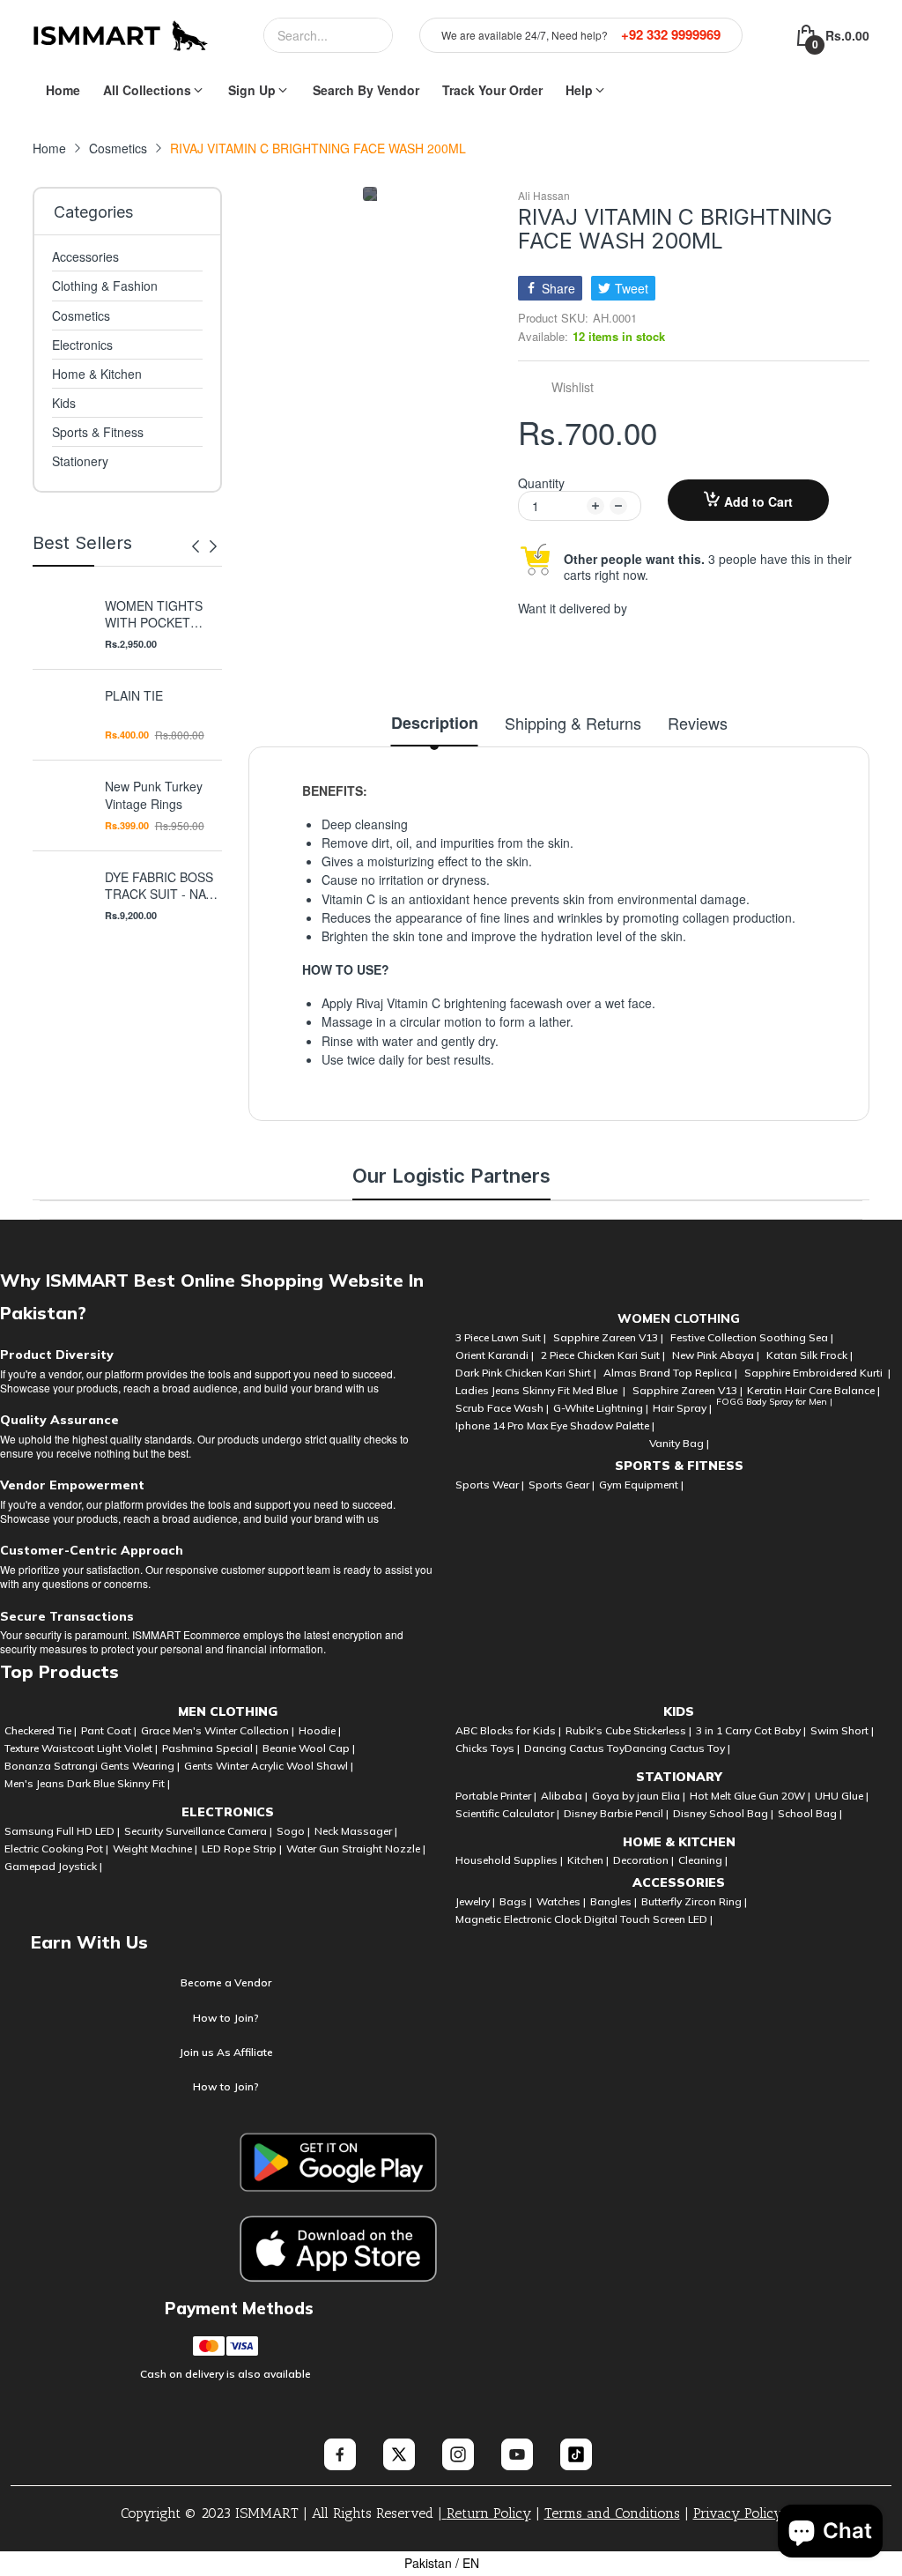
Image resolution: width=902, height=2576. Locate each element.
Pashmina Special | (210, 1748)
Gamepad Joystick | (53, 1866)
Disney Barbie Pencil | (616, 1813)
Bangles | (614, 1901)
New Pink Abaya (713, 1355)
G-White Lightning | (601, 1408)
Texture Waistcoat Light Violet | (81, 1748)
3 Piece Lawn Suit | (502, 1337)
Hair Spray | (682, 1408)
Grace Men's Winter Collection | (218, 1730)
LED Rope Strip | (242, 1848)
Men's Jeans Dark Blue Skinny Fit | (87, 1783)
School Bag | (810, 1813)
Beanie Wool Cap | (309, 1748)
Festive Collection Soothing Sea (749, 1337)
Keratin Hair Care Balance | (813, 1390)
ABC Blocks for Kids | (508, 1730)
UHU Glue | (842, 1796)
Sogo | (293, 1831)
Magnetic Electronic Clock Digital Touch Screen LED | (584, 1919)
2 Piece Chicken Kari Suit (600, 1355)
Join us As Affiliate (226, 2052)
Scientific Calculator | (507, 1813)
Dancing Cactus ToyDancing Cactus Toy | (627, 1748)
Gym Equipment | (641, 1485)
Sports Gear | (562, 1485)
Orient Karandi (492, 1355)
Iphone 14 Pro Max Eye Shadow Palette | (555, 1425)
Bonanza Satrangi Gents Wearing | (92, 1766)
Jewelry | (475, 1901)
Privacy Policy (738, 2513)
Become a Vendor (226, 1982)
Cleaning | (703, 1860)
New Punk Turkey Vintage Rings (154, 795)
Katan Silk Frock (807, 1355)
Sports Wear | (490, 1485)
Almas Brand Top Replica (668, 1373)
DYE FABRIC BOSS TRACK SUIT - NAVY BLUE (163, 886)
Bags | (516, 1901)
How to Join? (226, 2018)
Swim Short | (842, 1730)
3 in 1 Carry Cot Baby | (751, 1730)
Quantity (541, 483)
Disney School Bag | (723, 1813)
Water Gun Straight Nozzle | (356, 1848)
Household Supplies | (509, 1860)
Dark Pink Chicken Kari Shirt (523, 1373)
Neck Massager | (356, 1831)
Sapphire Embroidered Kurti (815, 1373)
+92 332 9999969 (671, 35)
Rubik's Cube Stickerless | (628, 1730)
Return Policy (489, 2513)
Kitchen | (588, 1860)
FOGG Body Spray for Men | (774, 1402)
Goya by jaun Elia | (639, 1796)
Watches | (561, 1901)
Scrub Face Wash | (502, 1408)
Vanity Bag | (679, 1443)
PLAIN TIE (134, 696)
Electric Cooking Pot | (56, 1848)
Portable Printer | (496, 1796)
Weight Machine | (155, 1848)
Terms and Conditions (612, 2513)
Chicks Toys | (488, 1748)
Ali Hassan (544, 196)
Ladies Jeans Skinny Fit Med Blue (538, 1390)
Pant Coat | (109, 1730)
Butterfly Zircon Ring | (694, 1901)
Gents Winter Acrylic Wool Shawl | (269, 1766)
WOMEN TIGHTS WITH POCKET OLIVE (154, 615)
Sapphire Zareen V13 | (688, 1390)
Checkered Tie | (41, 1730)
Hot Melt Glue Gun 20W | (750, 1796)
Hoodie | (320, 1730)
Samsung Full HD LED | (62, 1831)
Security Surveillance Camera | (198, 1831)
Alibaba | (564, 1796)
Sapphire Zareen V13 (606, 1337)
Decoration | (643, 1860)
